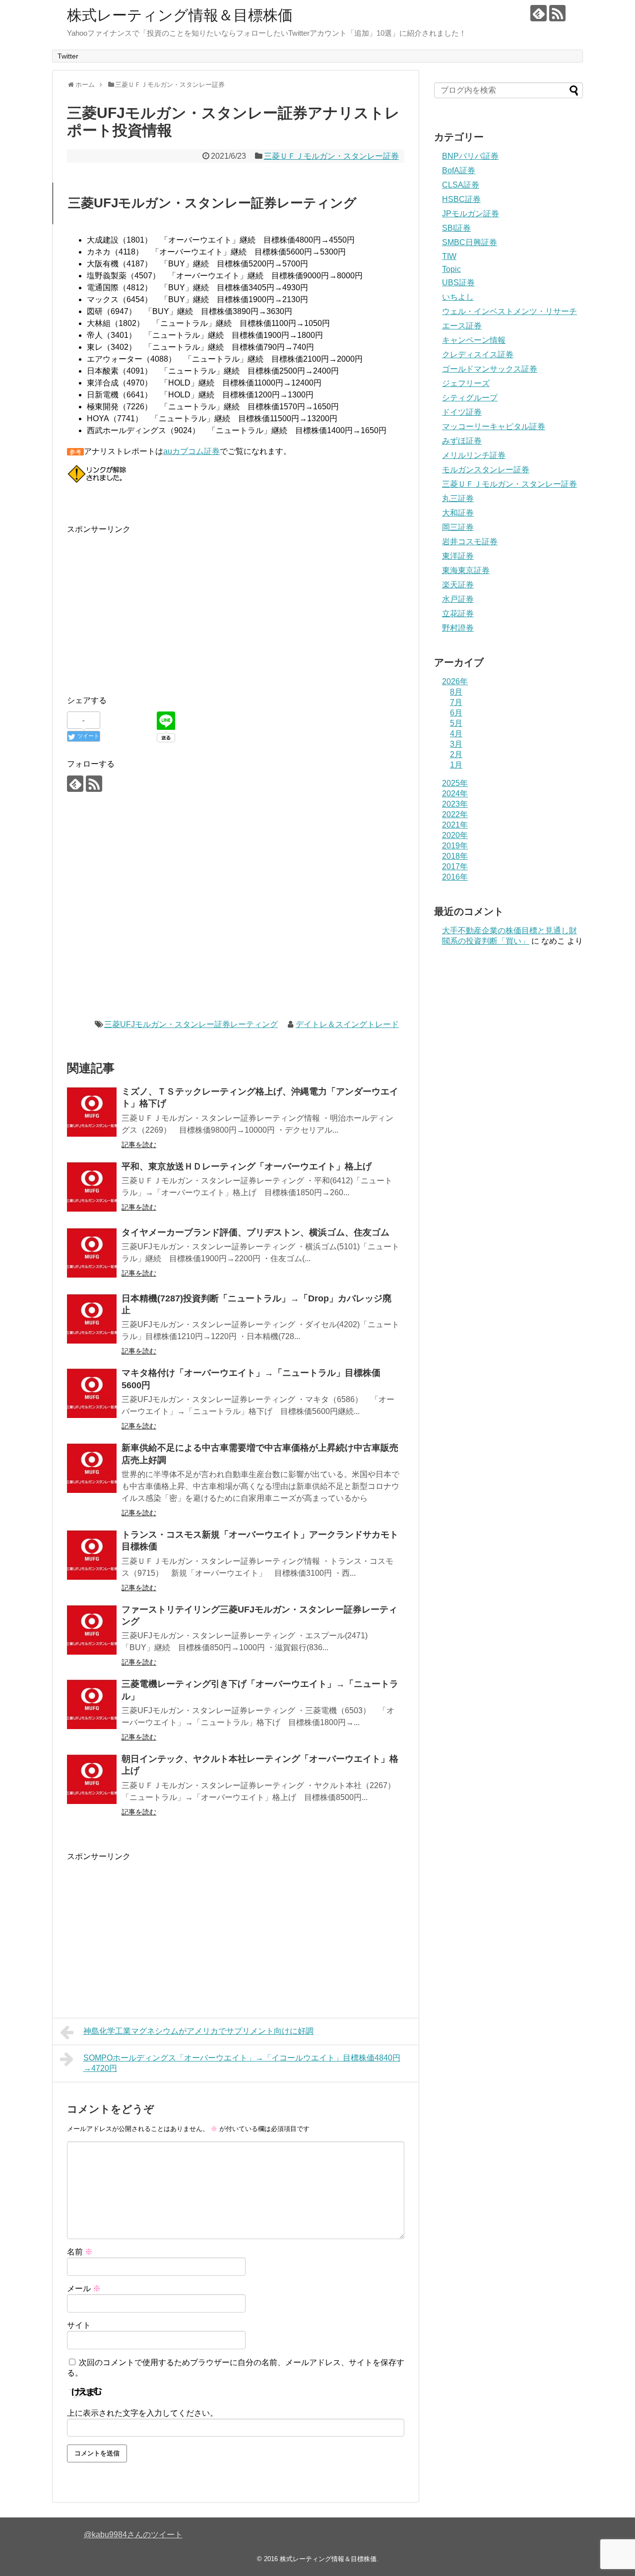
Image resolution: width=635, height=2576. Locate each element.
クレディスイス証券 (478, 354)
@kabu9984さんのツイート (133, 2535)
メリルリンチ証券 (474, 455)
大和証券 (458, 513)
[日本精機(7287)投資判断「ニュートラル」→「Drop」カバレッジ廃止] (92, 1319)
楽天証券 (458, 585)
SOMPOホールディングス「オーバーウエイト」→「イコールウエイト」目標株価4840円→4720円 (242, 2063)
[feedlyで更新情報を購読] (539, 13)
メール (84, 2288)
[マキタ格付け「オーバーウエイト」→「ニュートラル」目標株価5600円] (92, 1393)
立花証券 (458, 613)
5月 (456, 723)
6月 (456, 713)
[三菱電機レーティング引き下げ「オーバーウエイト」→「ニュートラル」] (92, 1704)
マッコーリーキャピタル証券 (494, 426)
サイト (79, 2325)
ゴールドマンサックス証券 (490, 369)
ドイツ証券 (462, 412)
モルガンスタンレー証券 (486, 470)
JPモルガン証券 (471, 214)
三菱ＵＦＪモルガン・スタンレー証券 (331, 156)
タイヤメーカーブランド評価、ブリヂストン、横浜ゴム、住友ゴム (255, 1232)
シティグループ (470, 398)
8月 (456, 692)
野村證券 (458, 628)
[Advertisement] (150, 605)
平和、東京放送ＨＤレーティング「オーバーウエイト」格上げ (247, 1166)
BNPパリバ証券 (470, 156)
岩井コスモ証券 (470, 542)
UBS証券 (458, 283)
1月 (456, 765)
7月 (456, 702)
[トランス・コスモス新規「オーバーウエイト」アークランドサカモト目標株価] (92, 1555)
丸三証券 (458, 498)
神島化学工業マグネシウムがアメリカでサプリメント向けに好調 (198, 2031)
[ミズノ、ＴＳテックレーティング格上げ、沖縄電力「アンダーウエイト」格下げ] (92, 1112)
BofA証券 (459, 170)
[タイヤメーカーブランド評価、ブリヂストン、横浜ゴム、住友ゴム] (92, 1253)
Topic (451, 269)
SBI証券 (456, 228)
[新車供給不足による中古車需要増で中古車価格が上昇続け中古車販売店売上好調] (92, 1468)
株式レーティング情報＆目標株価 (180, 15)
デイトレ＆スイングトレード (347, 1024)
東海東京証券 (466, 570)
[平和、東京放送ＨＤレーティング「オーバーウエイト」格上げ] (92, 1187)
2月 (456, 754)
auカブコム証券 (191, 451)
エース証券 (462, 326)
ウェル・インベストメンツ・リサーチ (509, 311)
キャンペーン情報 (474, 340)
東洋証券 (458, 556)
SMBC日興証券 (470, 242)
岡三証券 (458, 527)
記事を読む (139, 1145)
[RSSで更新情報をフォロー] (557, 13)
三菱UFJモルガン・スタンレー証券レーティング (191, 1024)
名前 (80, 2252)
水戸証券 (458, 599)
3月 (456, 744)
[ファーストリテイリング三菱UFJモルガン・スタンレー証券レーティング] (92, 1630)
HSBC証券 (461, 199)
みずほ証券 (462, 441)
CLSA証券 (461, 185)
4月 (456, 734)
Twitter (68, 56)
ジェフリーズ (466, 383)
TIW (449, 256)
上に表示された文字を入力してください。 (142, 2413)
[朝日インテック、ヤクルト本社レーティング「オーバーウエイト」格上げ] (92, 1779)
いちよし (458, 297)
